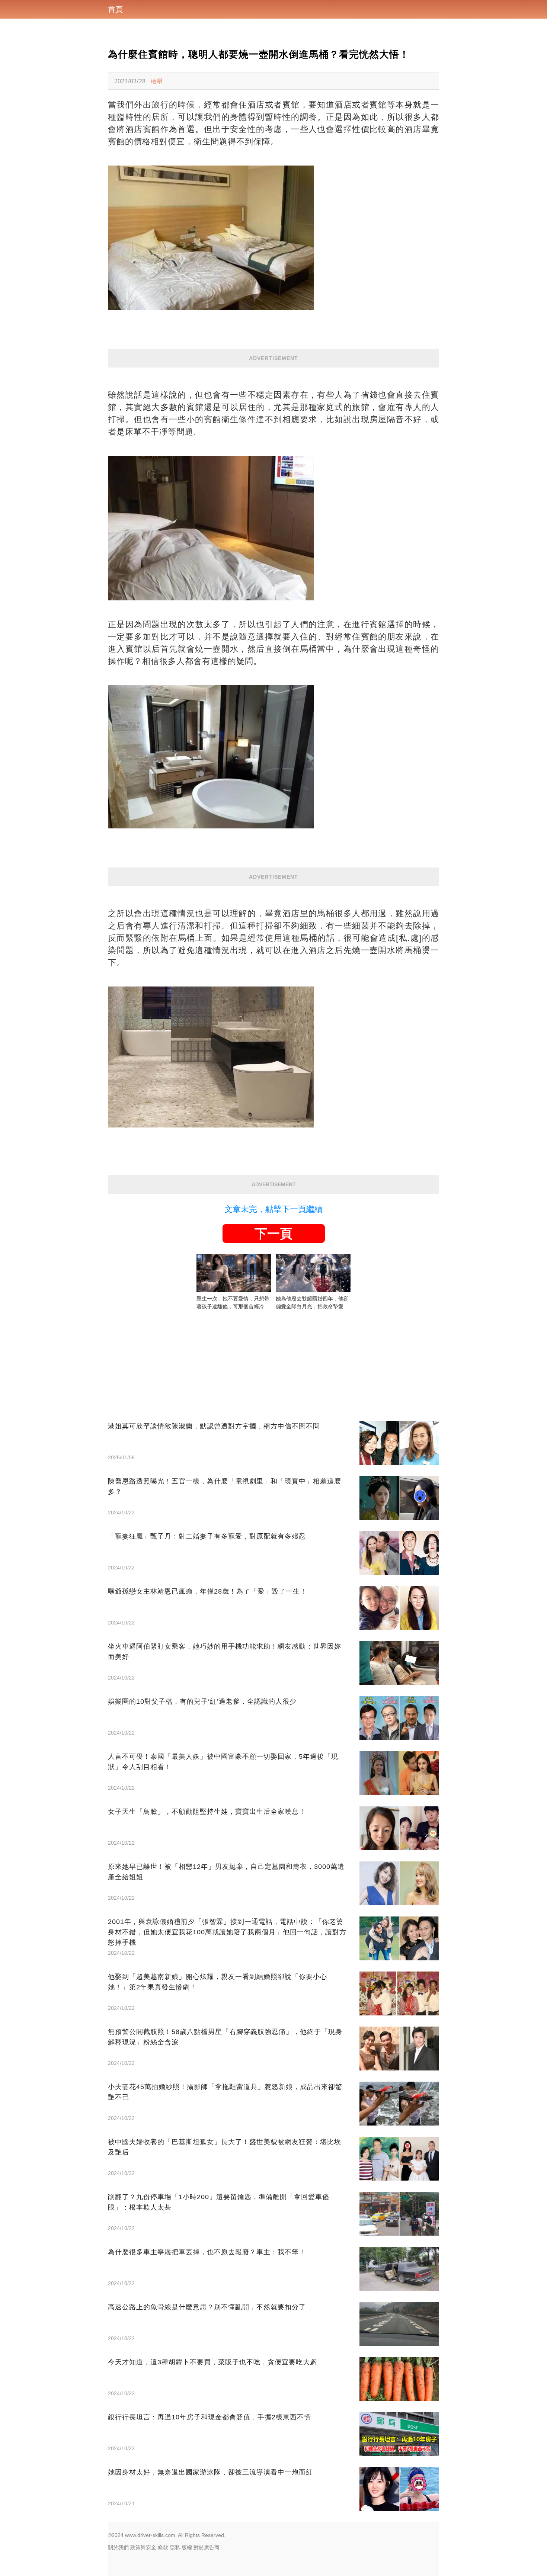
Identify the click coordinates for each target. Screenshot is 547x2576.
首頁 (115, 9)
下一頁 (273, 1234)
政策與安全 (143, 2547)
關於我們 (118, 2547)
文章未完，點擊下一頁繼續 (273, 1209)
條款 (163, 2547)
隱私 (175, 2547)
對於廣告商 (207, 2547)
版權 (187, 2547)
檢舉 (157, 81)
